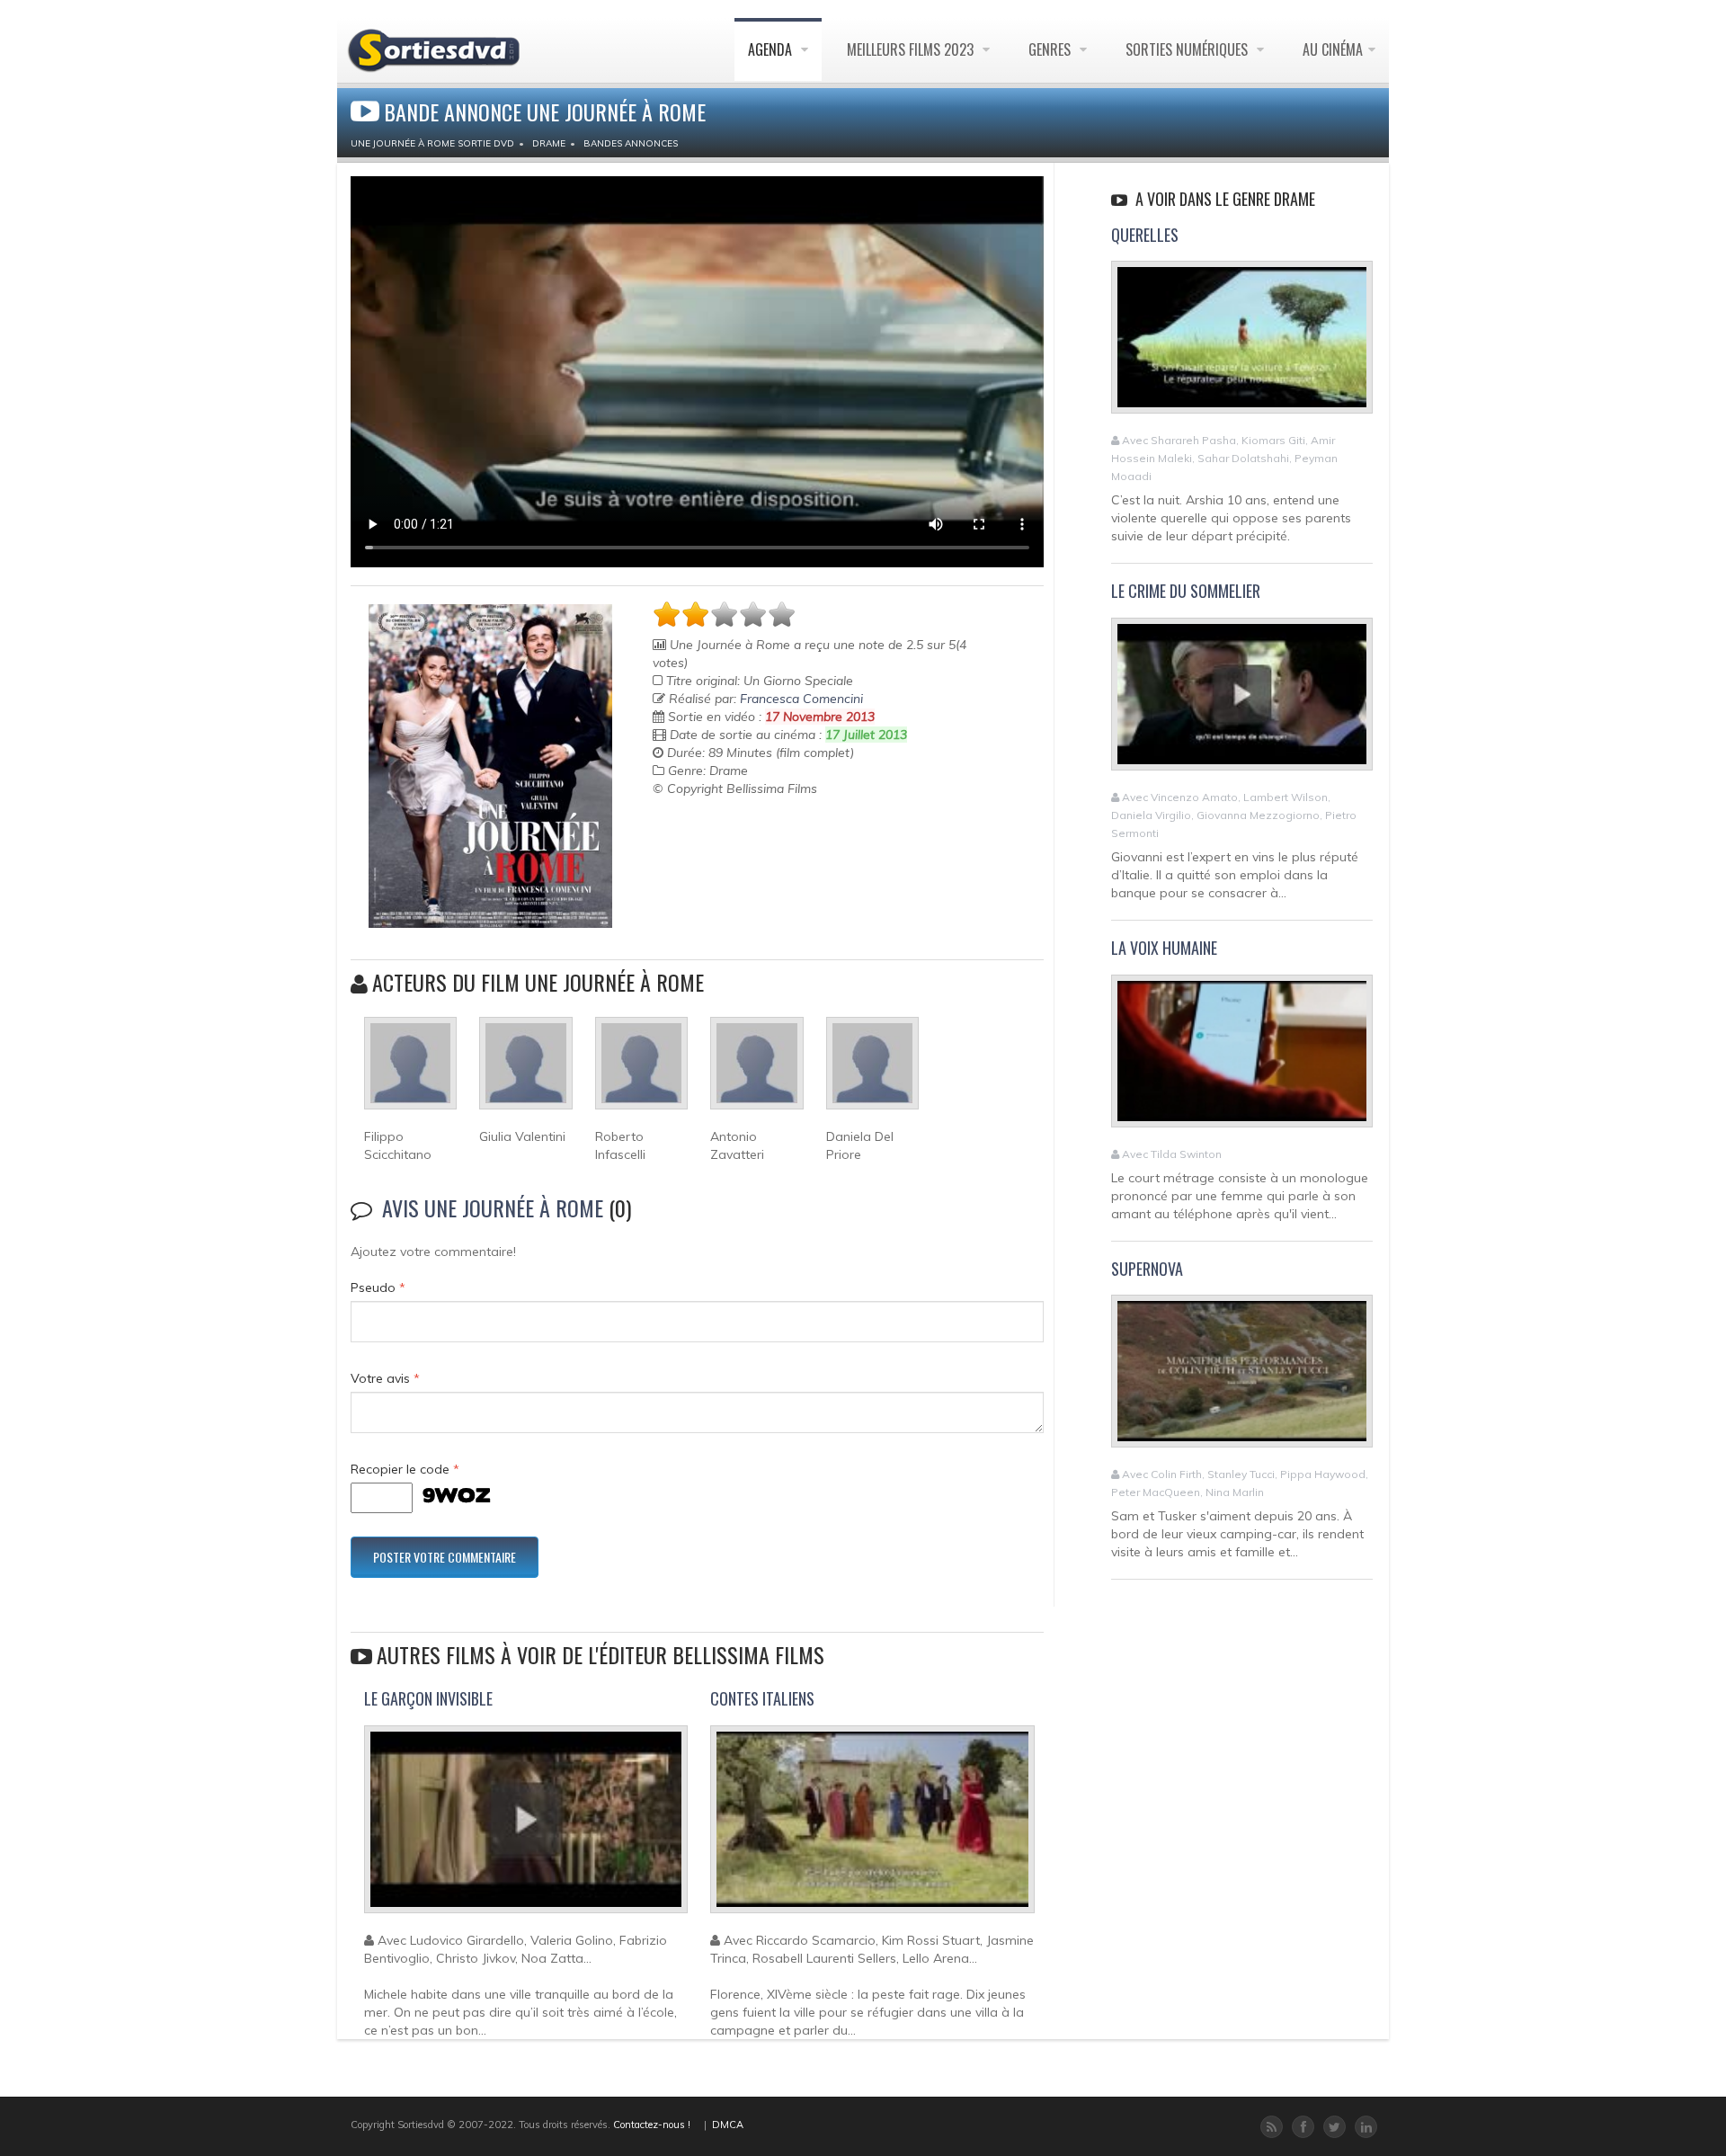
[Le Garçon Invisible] (526, 1827)
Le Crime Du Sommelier (1186, 591)
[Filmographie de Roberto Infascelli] (641, 1071)
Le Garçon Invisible (428, 1698)
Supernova (1147, 1269)
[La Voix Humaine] (1242, 1058)
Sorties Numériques (1188, 49)
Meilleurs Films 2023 (912, 49)
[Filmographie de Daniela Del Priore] (872, 1071)
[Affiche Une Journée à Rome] (490, 766)
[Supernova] (1242, 1379)
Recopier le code (405, 1469)
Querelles (1145, 235)
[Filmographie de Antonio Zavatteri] (756, 1071)
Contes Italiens (762, 1698)
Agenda (772, 49)
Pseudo (378, 1287)
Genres (1051, 49)
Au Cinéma (1333, 49)
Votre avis (385, 1378)
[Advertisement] (758, 842)
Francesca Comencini (801, 699)
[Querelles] (1242, 345)
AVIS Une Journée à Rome (493, 1207)
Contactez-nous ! (652, 2125)
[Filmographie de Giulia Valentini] (525, 1071)
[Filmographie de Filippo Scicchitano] (410, 1071)
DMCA (728, 2125)
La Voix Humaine (1164, 948)
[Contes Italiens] (872, 1827)
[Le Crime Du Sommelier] (1242, 701)
